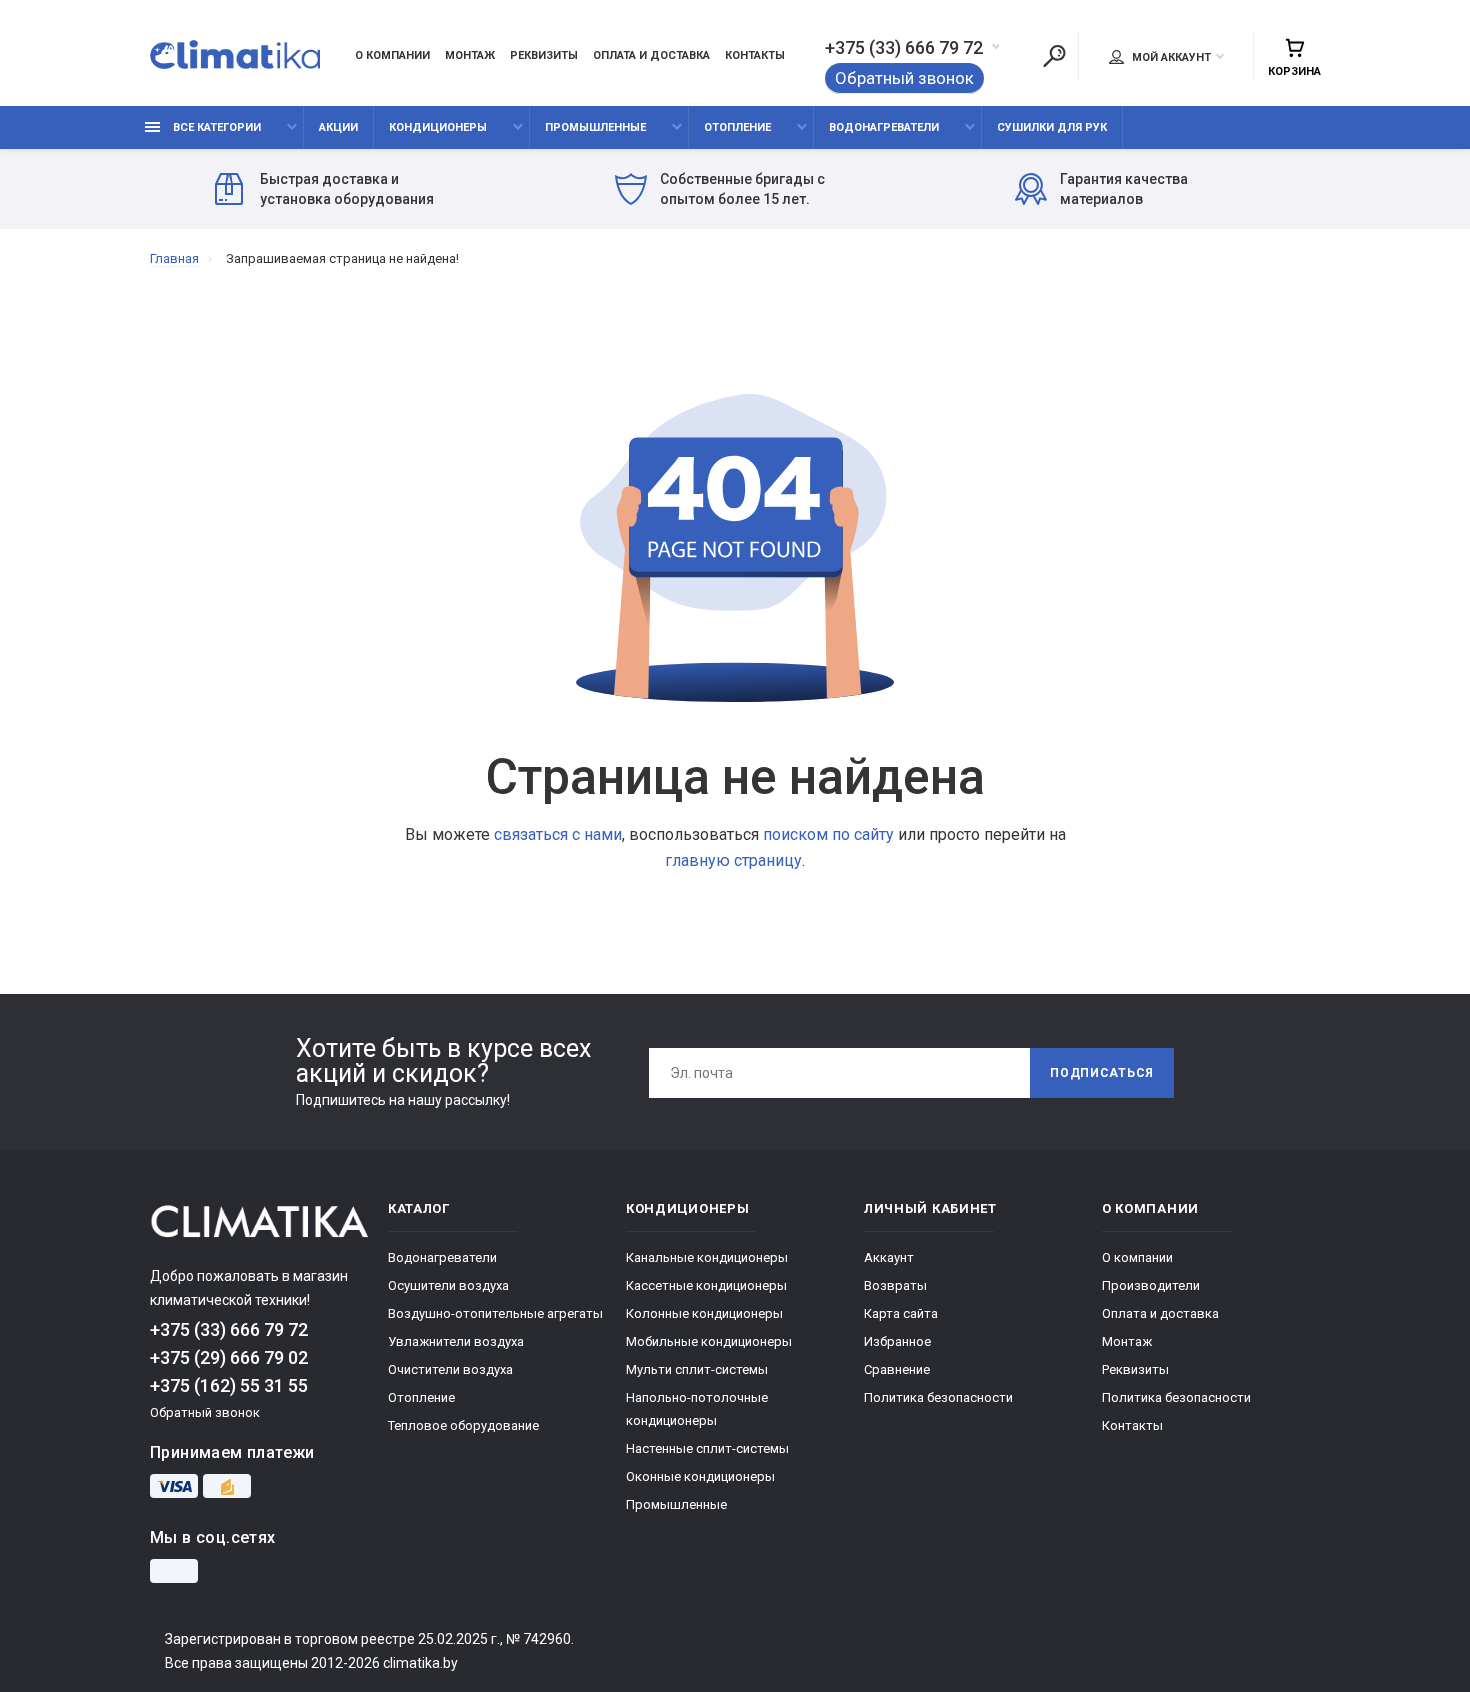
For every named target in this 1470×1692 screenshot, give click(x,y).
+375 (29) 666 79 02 (229, 1357)
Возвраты (895, 1285)
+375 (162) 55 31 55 (229, 1385)
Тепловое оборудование (463, 1425)
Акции (338, 127)
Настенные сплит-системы (707, 1448)
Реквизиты (544, 55)
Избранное (897, 1341)
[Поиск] (1054, 56)
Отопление (737, 127)
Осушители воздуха (448, 1285)
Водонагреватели (884, 127)
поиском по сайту (828, 834)
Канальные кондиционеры (707, 1257)
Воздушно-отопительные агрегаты (495, 1313)
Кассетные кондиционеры (706, 1285)
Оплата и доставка (651, 55)
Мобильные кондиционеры (709, 1341)
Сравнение (897, 1369)
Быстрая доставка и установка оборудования (347, 189)
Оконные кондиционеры (700, 1476)
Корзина (1294, 71)
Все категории (215, 127)
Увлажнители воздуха (456, 1341)
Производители (1151, 1285)
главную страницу (733, 860)
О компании (392, 55)
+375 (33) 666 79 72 (904, 48)
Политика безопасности (938, 1397)
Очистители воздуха (450, 1369)
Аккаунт (889, 1257)
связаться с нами (558, 834)
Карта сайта (901, 1313)
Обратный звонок (904, 78)
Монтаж (470, 55)
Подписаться (1102, 1073)
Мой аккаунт (1170, 57)
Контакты (755, 55)
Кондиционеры (438, 127)
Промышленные (595, 127)
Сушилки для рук (1052, 127)
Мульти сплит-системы (697, 1369)
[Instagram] (174, 1571)
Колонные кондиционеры (704, 1313)
